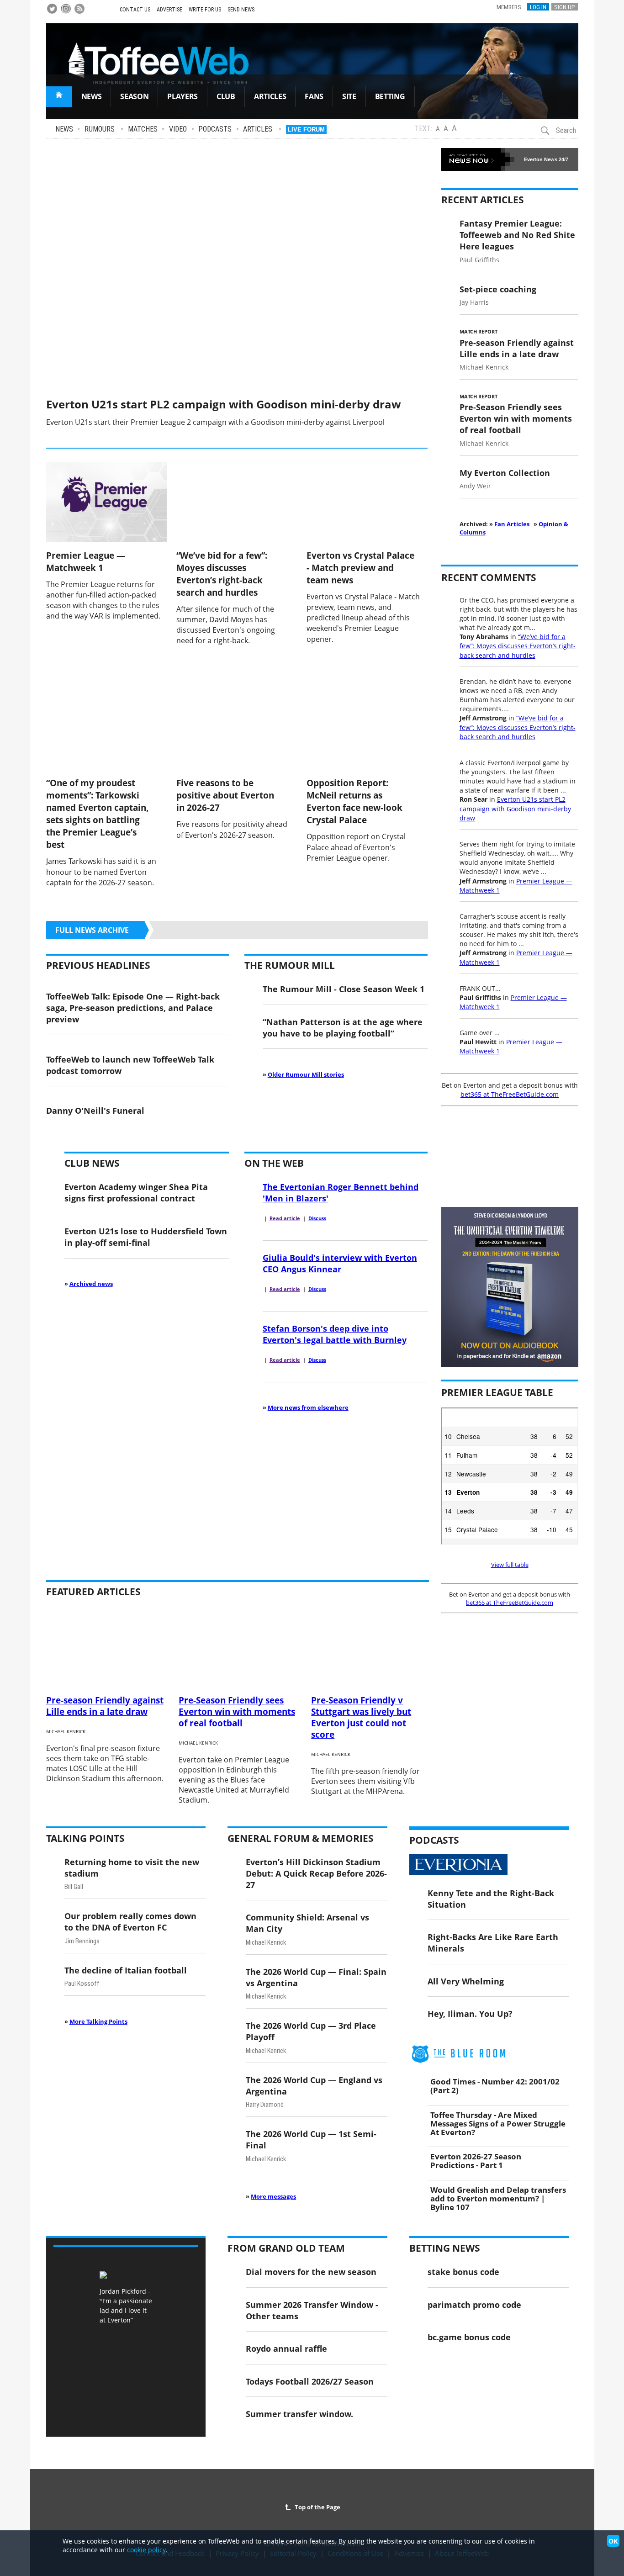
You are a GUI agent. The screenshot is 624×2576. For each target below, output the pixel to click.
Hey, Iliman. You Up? (470, 2013)
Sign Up (565, 7)
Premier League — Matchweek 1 (86, 561)
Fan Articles (512, 524)
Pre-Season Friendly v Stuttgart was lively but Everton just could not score (361, 1717)
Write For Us (205, 10)
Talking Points (85, 1838)
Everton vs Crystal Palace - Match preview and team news (360, 568)
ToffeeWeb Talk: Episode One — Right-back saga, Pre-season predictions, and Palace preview (133, 1008)
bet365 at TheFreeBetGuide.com (510, 1094)
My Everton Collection (505, 473)
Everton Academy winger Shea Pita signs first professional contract (136, 1192)
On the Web (274, 1163)
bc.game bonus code (469, 2337)
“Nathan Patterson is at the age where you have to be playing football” (343, 1027)
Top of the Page (316, 2507)
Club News (92, 1163)
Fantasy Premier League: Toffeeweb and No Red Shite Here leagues (517, 235)
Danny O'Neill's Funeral (95, 1110)
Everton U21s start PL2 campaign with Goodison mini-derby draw (224, 404)
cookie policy (146, 2550)
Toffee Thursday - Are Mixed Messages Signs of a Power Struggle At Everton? (498, 2123)
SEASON (134, 96)
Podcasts (215, 129)
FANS (314, 96)
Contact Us (135, 10)
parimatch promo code (474, 2304)
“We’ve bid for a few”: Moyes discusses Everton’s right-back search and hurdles (222, 574)
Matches (143, 129)
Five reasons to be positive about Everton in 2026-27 (225, 795)
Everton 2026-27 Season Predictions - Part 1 (476, 2161)
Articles (258, 129)
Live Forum (306, 130)
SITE (349, 96)
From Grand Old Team (286, 2248)
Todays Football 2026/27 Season (310, 2381)
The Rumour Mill (290, 965)
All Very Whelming (466, 1981)
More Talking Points (98, 2021)
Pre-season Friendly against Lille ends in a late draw (517, 348)
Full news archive (92, 930)
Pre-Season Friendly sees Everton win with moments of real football (516, 418)
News (64, 129)
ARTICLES (270, 96)
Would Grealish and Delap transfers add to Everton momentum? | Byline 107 (498, 2198)
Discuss (317, 1218)
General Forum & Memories (301, 1838)
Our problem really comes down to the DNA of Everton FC (130, 1921)
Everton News (541, 159)
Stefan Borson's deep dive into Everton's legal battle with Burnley (335, 1334)
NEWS (92, 96)
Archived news (91, 1284)
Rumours (100, 129)
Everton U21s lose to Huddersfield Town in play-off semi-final (146, 1237)
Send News (241, 10)
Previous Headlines (98, 965)
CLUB (226, 96)
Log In (538, 7)
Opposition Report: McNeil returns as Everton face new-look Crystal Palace (354, 801)
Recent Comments (489, 577)
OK (613, 2541)
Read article (285, 1218)
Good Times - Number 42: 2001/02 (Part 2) (495, 2086)
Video (178, 129)
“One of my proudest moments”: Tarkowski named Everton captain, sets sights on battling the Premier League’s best (98, 814)
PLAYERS (182, 96)
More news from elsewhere (308, 1407)
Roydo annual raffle (286, 2348)
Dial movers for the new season (311, 2272)
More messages (273, 2196)
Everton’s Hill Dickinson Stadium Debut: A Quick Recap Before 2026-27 (316, 1873)
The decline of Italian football (126, 1970)
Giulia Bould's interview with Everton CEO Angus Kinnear (340, 1263)
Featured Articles (93, 1592)
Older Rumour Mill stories (306, 1074)
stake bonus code (463, 2272)
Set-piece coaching (498, 289)
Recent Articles (483, 200)
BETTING (390, 96)
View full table (510, 1565)
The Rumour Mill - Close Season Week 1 (344, 989)
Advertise (169, 10)
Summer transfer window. (299, 2414)
